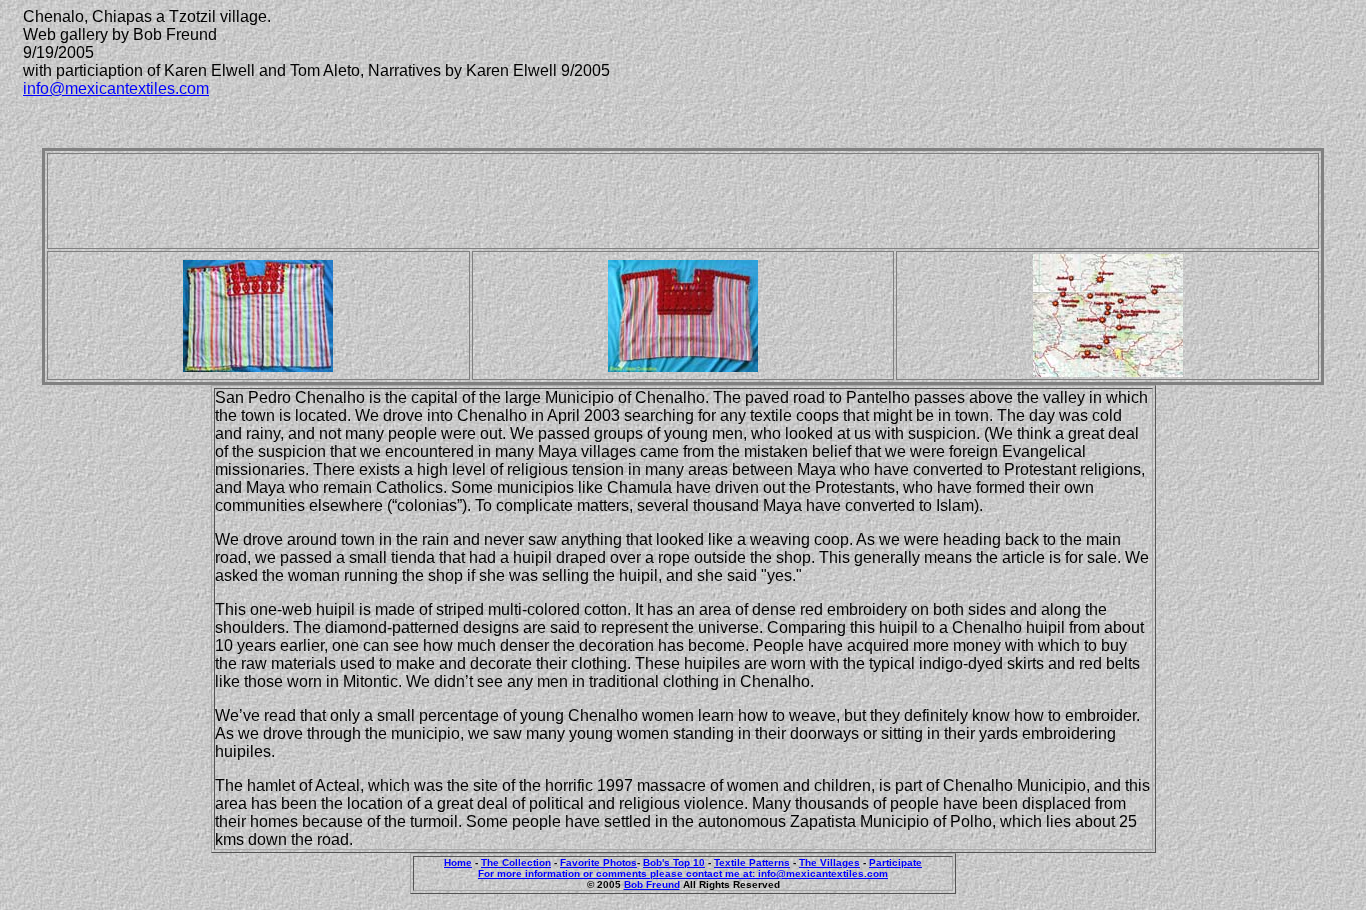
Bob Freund (652, 884)
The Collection (516, 862)
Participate (895, 862)
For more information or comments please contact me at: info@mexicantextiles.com (683, 873)
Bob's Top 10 (674, 862)
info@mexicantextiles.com (116, 88)
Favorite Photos (598, 862)
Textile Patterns (752, 862)
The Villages (829, 862)
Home (458, 862)
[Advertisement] (683, 201)
